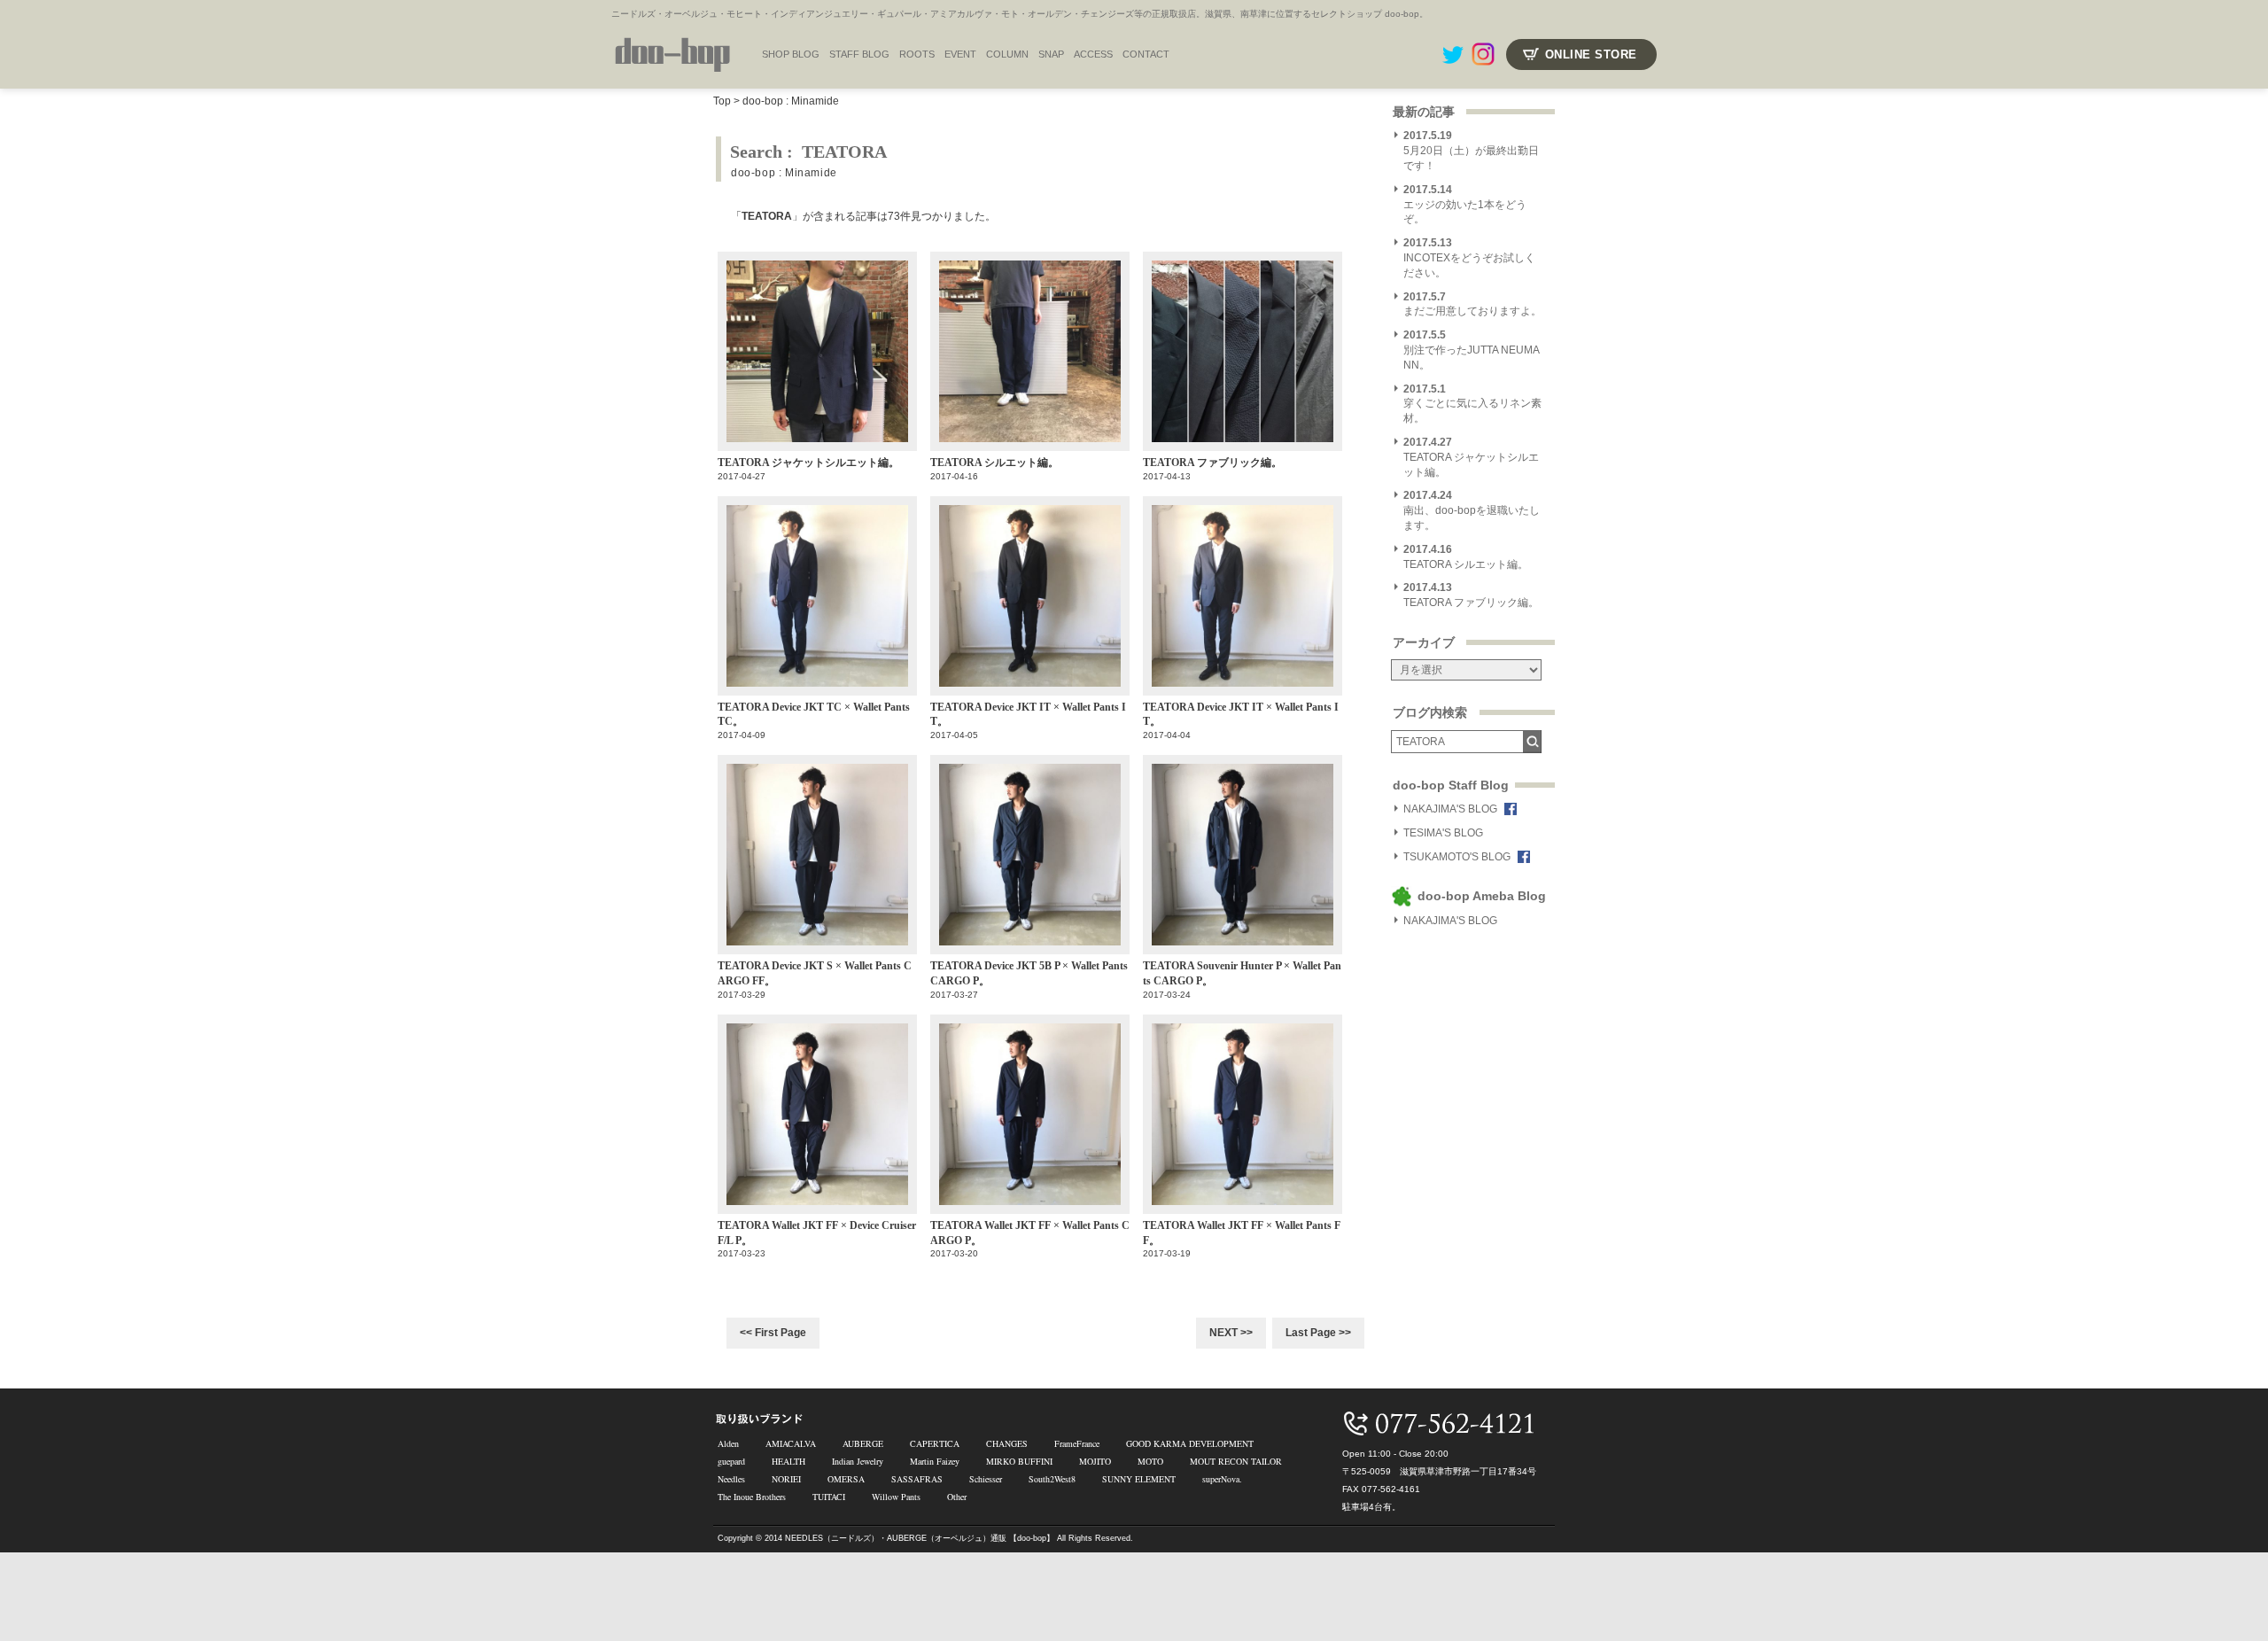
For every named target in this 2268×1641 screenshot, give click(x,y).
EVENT (960, 54)
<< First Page (773, 1333)
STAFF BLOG (859, 54)
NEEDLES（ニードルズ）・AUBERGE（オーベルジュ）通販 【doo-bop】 (920, 1538)
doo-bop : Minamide (791, 101)
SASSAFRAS (917, 1479)
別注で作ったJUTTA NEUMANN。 (1472, 350)
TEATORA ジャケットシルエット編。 (1471, 457)
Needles (731, 1479)
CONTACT (1146, 54)
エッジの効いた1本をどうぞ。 (1465, 205)
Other (957, 1497)
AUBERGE (863, 1443)
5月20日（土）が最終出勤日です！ (1471, 151)
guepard (731, 1461)
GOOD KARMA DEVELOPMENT (1190, 1443)
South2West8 (1052, 1479)
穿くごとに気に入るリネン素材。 (1472, 404)
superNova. (1222, 1479)
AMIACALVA (791, 1443)
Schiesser (986, 1479)
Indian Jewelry (858, 1461)
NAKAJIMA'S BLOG (1450, 809)
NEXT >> (1231, 1333)
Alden (728, 1443)
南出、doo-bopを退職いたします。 (1472, 510)
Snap (1051, 54)
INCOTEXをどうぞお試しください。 (1469, 258)
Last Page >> (1318, 1333)
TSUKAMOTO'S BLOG (1457, 857)
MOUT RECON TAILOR (1236, 1461)
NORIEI (786, 1479)
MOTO (1150, 1461)
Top (722, 101)
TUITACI (829, 1497)
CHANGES (1007, 1443)
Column (1007, 54)
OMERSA (846, 1479)
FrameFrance (1077, 1443)
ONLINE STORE (1591, 54)
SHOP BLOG (791, 54)
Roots (917, 54)
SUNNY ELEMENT (1139, 1479)
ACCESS (1093, 54)
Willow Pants (896, 1497)
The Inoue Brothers (752, 1497)
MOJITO (1095, 1461)
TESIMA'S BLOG (1443, 833)
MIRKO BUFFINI (1019, 1461)
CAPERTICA (935, 1443)
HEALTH (788, 1461)
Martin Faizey (935, 1461)
